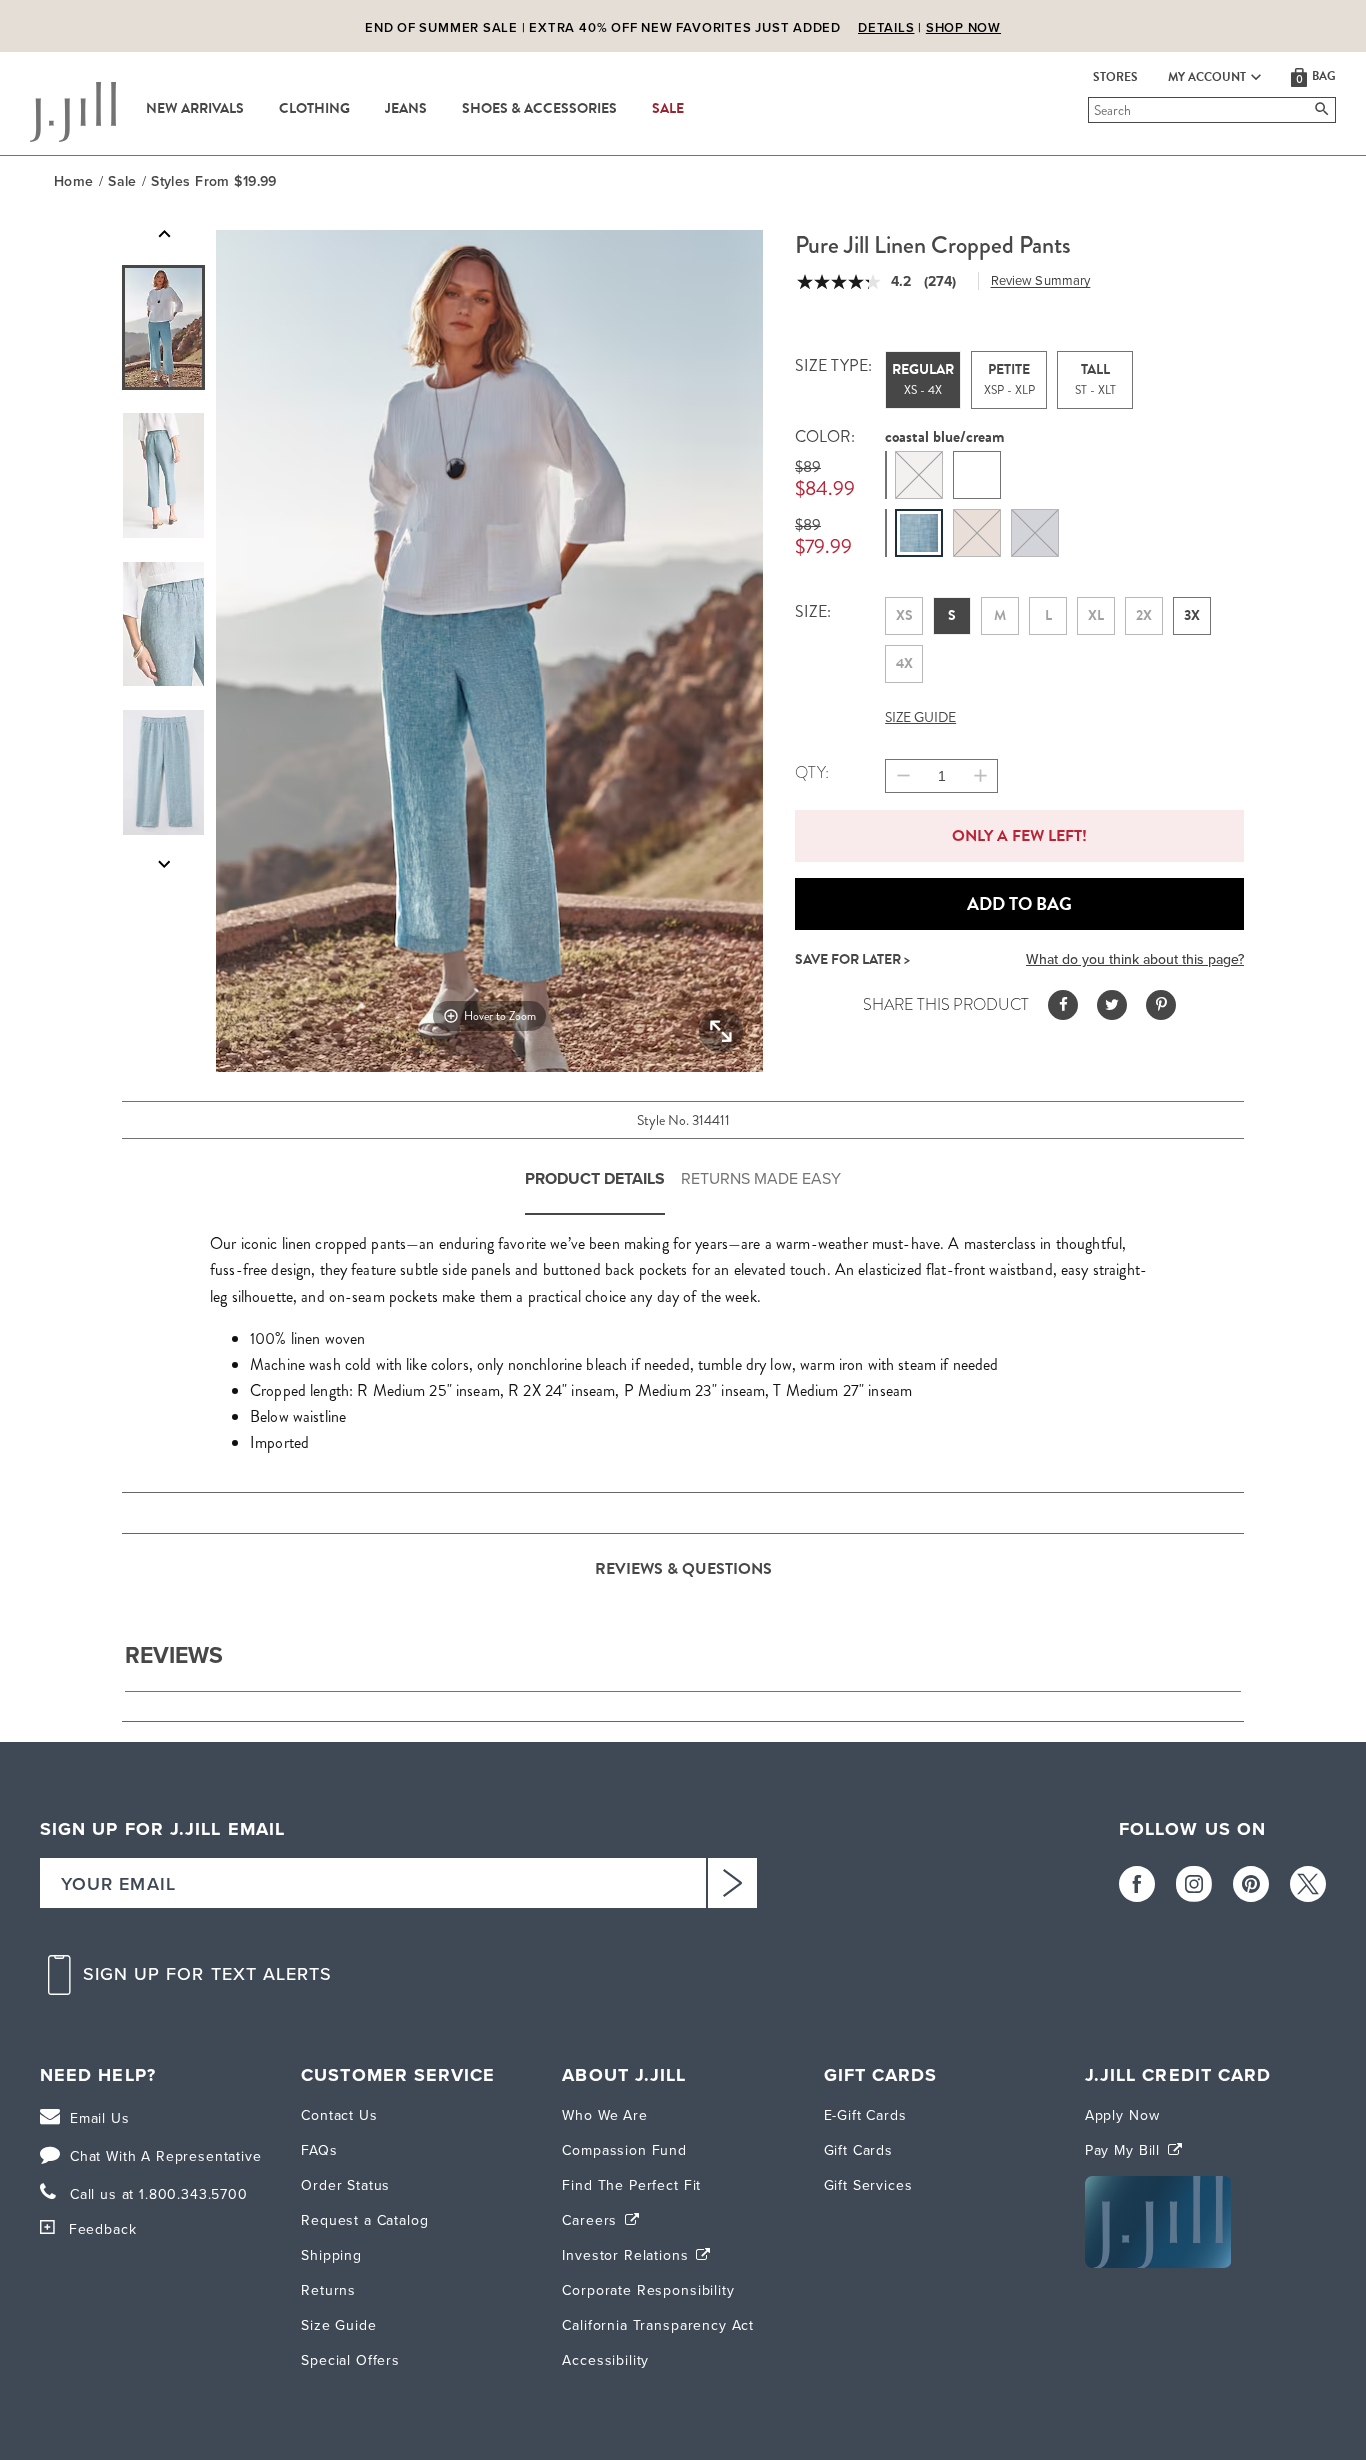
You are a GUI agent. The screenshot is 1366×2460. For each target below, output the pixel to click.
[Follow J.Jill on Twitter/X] (1308, 2342)
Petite (1009, 379)
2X (1144, 615)
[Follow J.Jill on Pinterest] (1251, 2342)
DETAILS (886, 27)
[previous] (1174, 1518)
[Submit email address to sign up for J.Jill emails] (732, 2341)
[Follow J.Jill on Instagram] (1194, 2342)
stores (1115, 77)
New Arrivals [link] (195, 109)
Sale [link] (668, 109)
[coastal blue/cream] (919, 533)
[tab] (163, 327)
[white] (977, 475)
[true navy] (1035, 533)
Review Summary (1041, 280)
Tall (1095, 379)
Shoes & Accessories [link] (539, 109)
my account (1207, 77)
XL (1096, 615)
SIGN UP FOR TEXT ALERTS (208, 2432)
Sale (122, 181)
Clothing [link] (314, 109)
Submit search (1091, 110)
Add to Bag (1019, 904)
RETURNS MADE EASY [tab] (761, 1178)
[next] (1224, 1518)
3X (1192, 615)
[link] (292, 1736)
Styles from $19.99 (214, 181)
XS (904, 615)
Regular (923, 379)
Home (74, 181)
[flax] (919, 475)
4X (904, 663)
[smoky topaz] (977, 533)
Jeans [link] (406, 109)
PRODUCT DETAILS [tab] (595, 1178)
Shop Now (963, 27)
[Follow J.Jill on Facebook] (1137, 2342)
